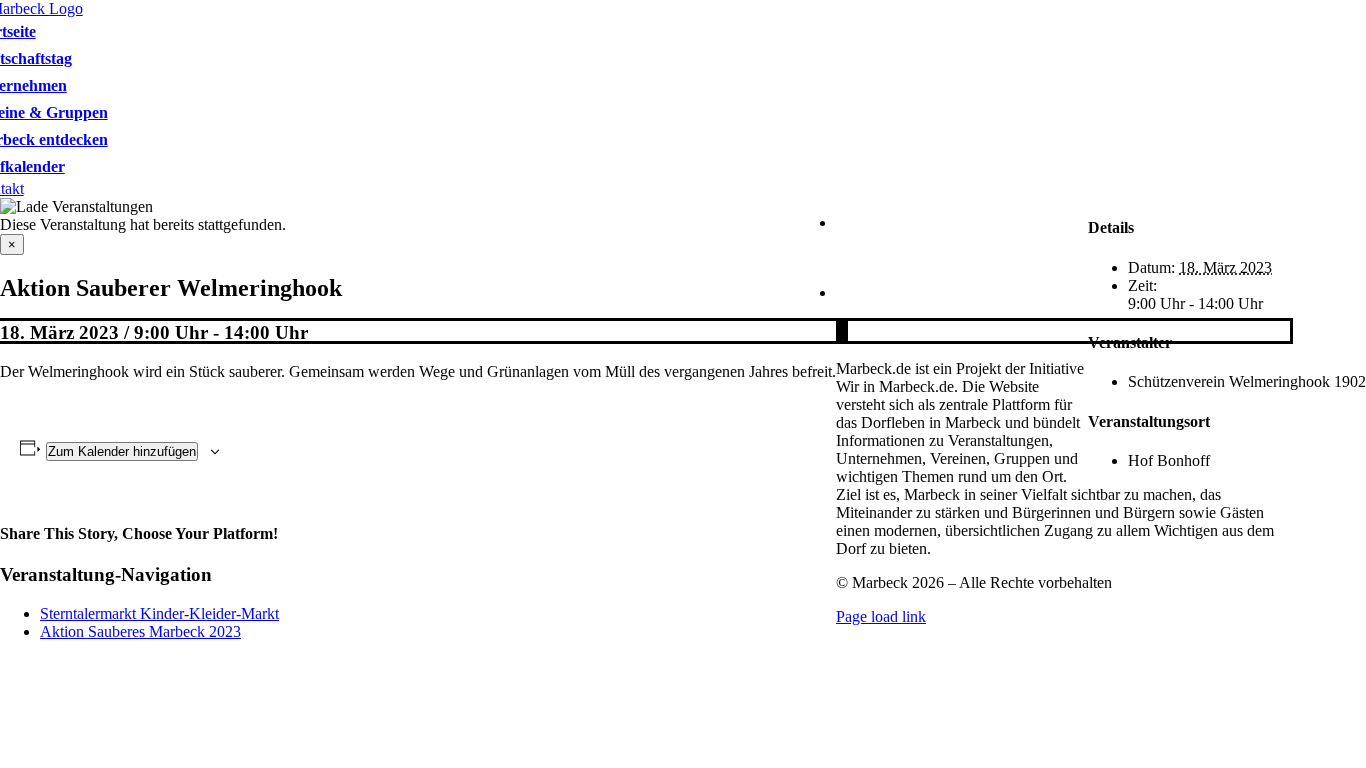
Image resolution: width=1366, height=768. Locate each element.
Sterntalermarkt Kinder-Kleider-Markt (159, 613)
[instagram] (845, 330)
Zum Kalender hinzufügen (122, 451)
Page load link (881, 616)
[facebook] (839, 330)
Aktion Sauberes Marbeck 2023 (140, 631)
